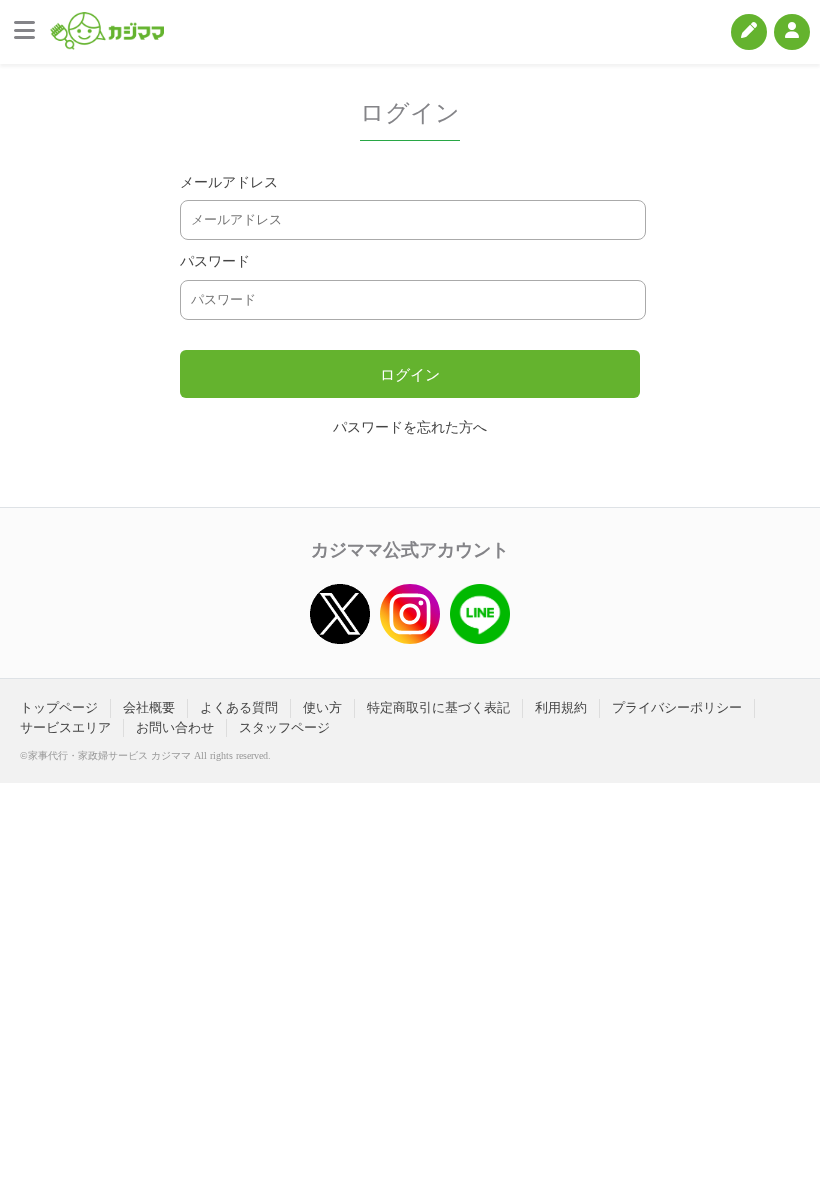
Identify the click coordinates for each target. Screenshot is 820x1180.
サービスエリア (65, 727)
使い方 (322, 707)
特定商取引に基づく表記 (438, 707)
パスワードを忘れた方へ (410, 427)
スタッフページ (284, 727)
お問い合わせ (175, 727)
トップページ (59, 707)
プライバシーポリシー (677, 707)
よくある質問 (239, 707)
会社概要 (149, 707)
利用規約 (561, 707)
